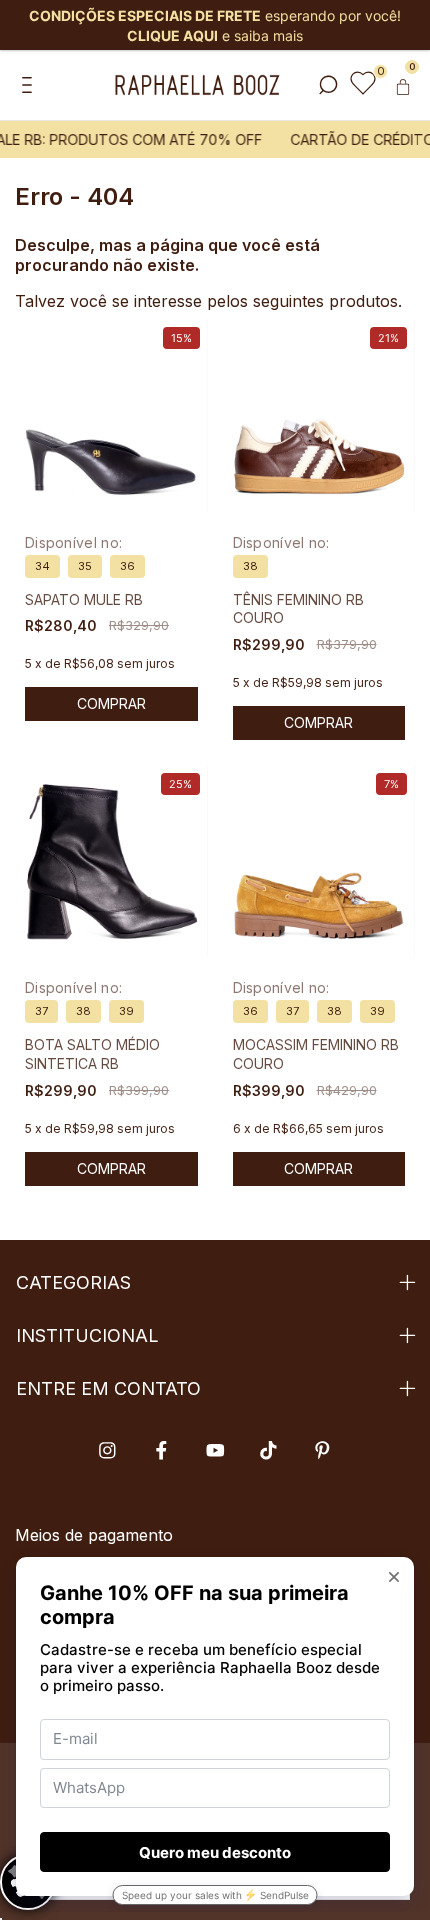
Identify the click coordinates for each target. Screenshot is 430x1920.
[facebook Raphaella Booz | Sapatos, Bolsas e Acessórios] (161, 1450)
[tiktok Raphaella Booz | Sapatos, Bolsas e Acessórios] (268, 1450)
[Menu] (30, 86)
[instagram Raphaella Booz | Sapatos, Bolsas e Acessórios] (107, 1450)
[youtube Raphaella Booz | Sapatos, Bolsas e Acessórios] (215, 1450)
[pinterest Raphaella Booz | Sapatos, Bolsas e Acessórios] (322, 1450)
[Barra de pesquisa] (328, 86)
